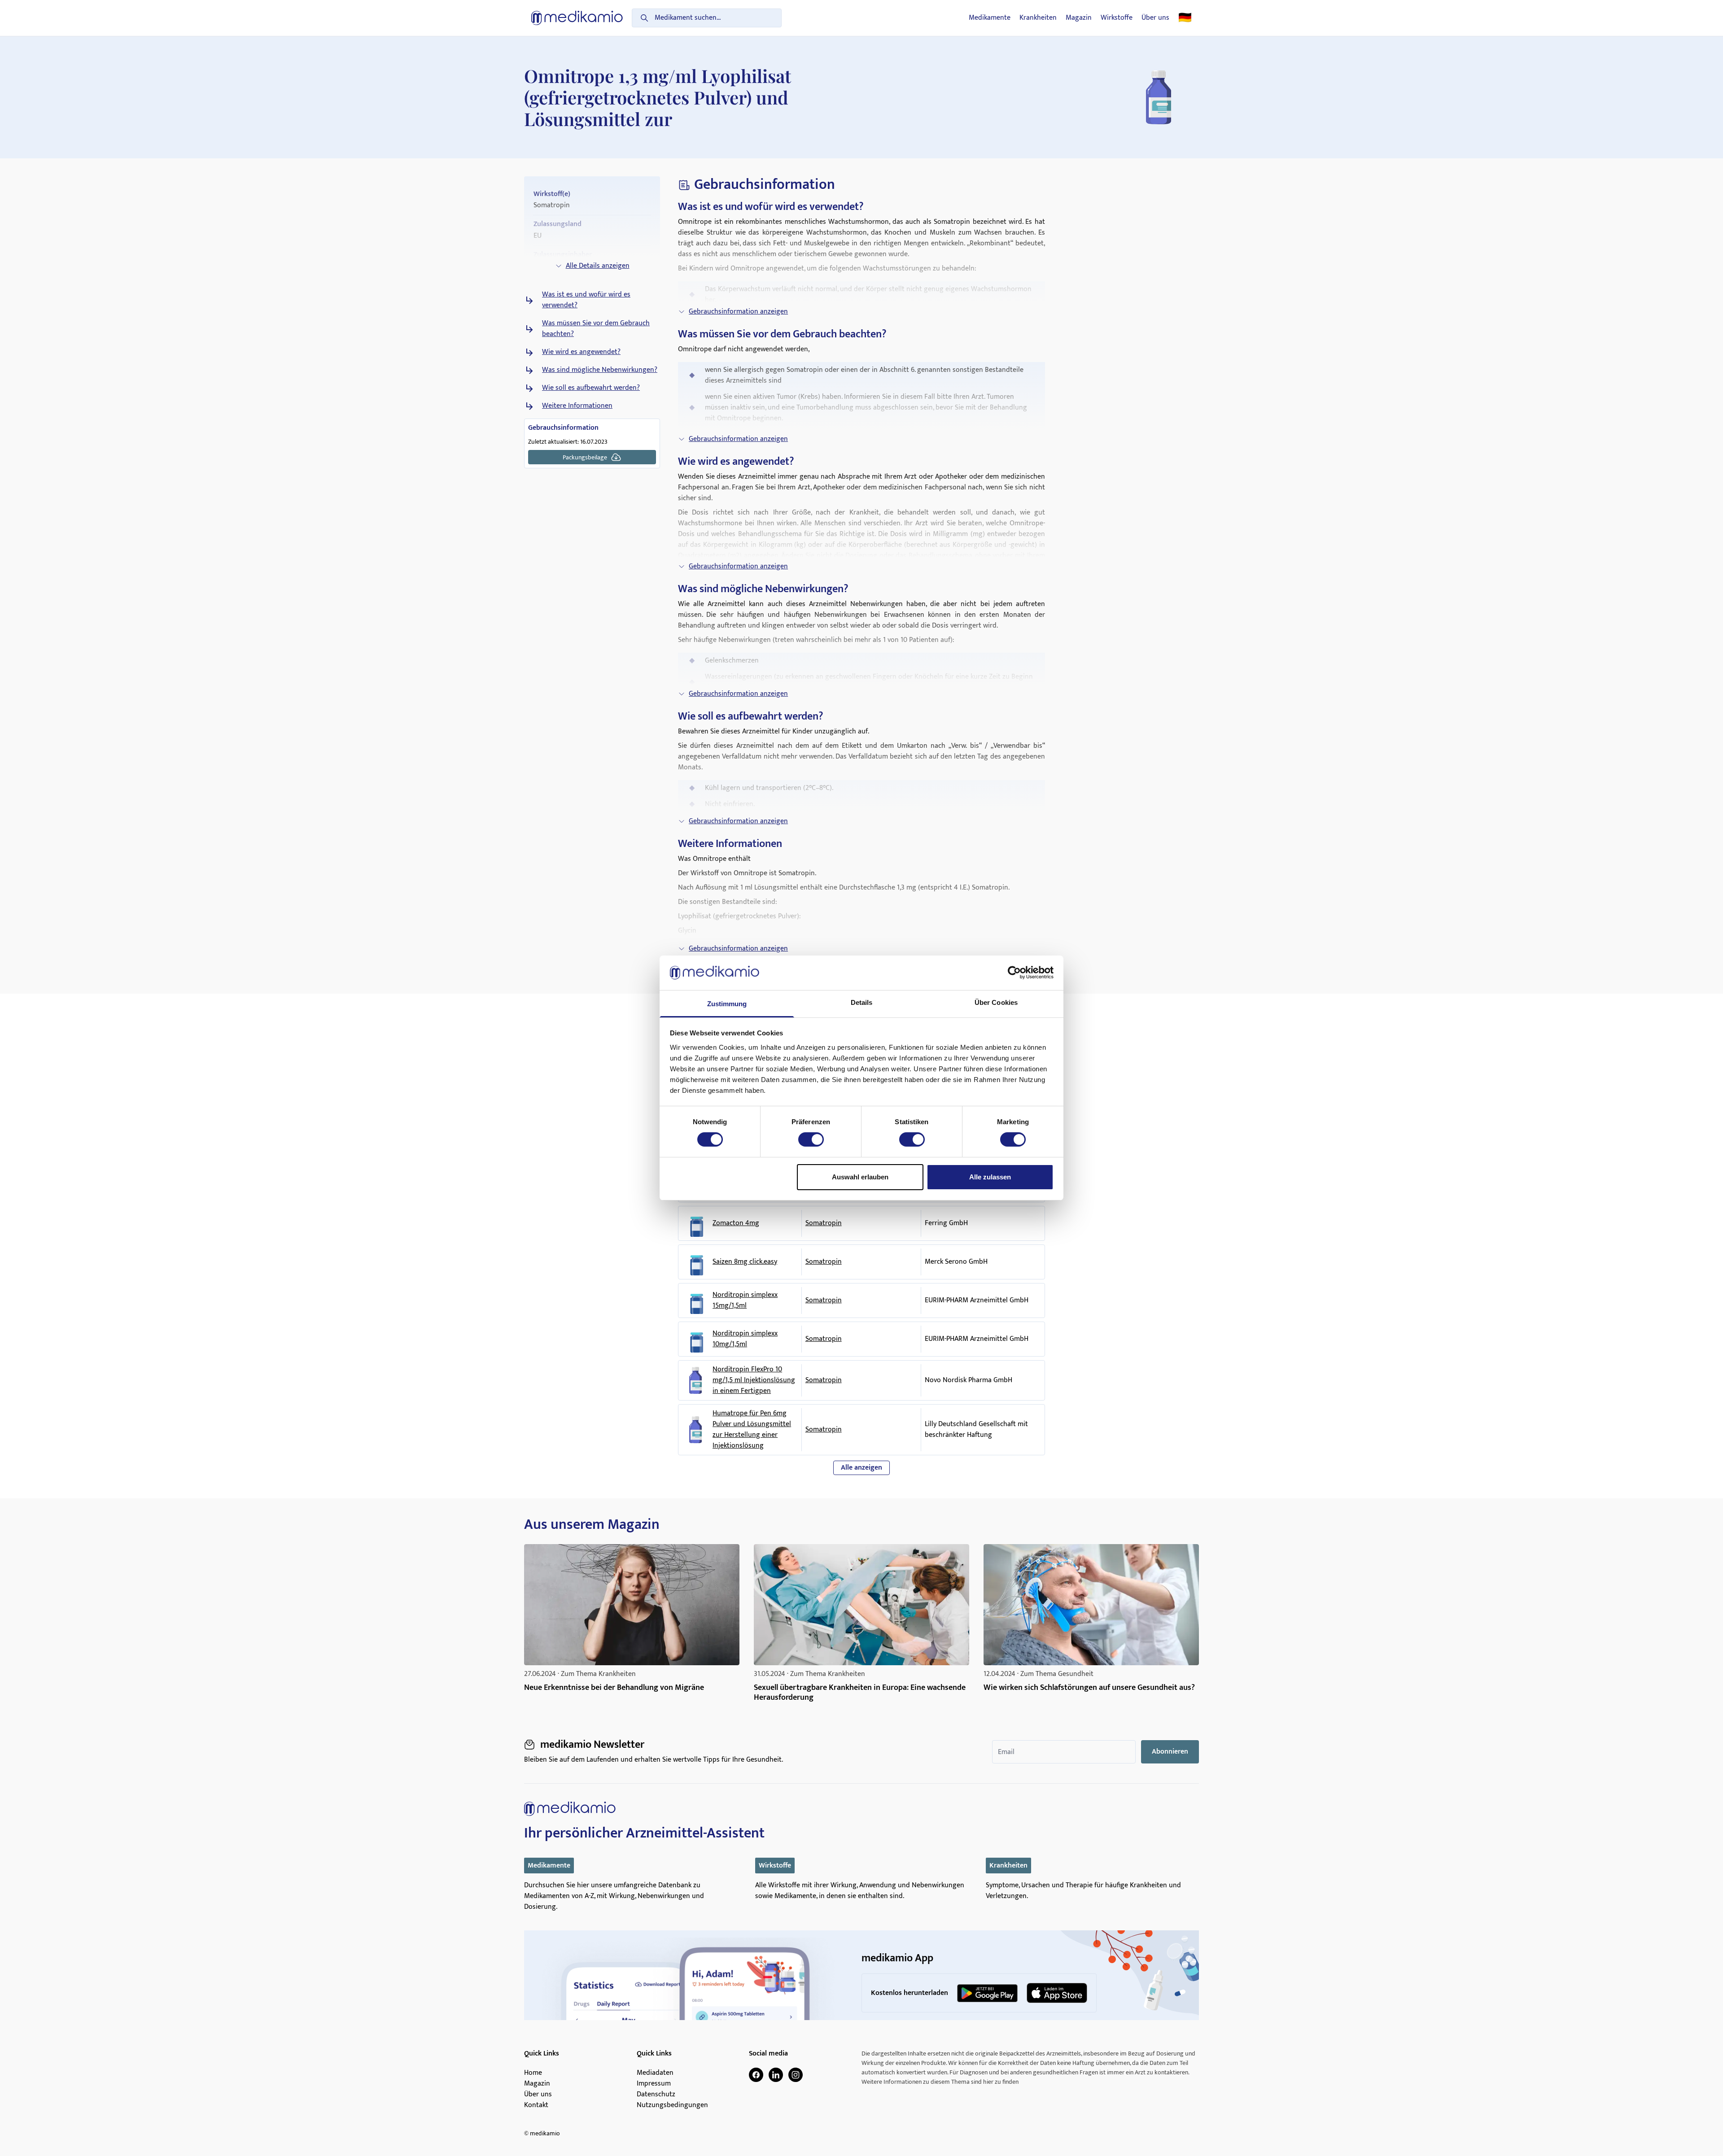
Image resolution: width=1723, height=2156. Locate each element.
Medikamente (990, 18)
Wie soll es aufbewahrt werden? (591, 388)
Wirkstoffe (1117, 18)
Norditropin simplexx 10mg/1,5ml (745, 1339)
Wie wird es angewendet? (581, 352)
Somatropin (824, 1223)
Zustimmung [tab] (727, 1004)
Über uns (1155, 18)
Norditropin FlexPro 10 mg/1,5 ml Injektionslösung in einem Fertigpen (754, 1380)
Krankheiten (1038, 18)
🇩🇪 (1185, 18)
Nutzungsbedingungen (672, 2105)
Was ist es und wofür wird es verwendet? (586, 300)
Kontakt (536, 2105)
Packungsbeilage (585, 457)
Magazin (1079, 18)
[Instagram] (796, 2075)
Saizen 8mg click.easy (745, 1262)
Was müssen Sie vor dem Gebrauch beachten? (596, 329)
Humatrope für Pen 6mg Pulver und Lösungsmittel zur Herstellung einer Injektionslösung (752, 1430)
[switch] (811, 1139)
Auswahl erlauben (860, 1177)
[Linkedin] (776, 2075)
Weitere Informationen (577, 406)
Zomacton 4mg (736, 1223)
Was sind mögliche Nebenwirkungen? (600, 370)
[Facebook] (756, 2075)
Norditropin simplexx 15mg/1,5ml (745, 1301)
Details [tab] (862, 1002)
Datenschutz (656, 2095)
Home (533, 2073)
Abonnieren (1170, 1752)
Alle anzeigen (861, 1468)
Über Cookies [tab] (996, 1002)
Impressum (654, 2084)
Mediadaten (655, 2073)
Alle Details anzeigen (598, 266)
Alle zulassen (990, 1177)
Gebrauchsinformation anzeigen (738, 312)
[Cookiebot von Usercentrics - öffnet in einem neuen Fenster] (1014, 973)
